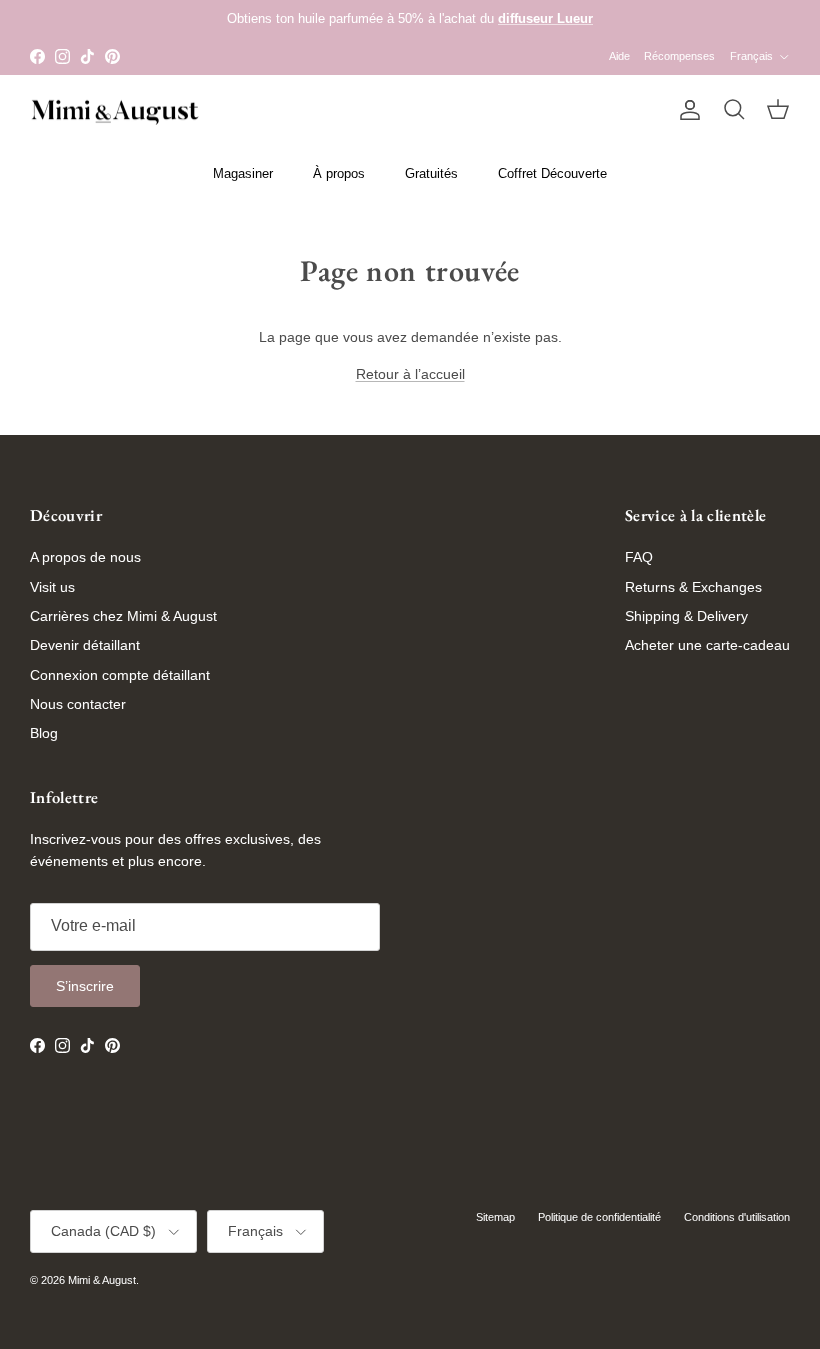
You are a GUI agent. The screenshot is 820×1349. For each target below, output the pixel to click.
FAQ (639, 557)
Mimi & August (102, 1280)
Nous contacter (78, 704)
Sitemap (495, 1217)
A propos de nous (85, 557)
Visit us (52, 587)
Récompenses (679, 56)
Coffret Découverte (552, 173)
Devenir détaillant (85, 645)
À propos (339, 173)
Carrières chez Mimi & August (123, 616)
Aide (619, 56)
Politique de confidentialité (599, 1217)
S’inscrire (85, 986)
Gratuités (431, 173)
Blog (44, 733)
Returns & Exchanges (693, 587)
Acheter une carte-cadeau (707, 645)
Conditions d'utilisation (737, 1217)
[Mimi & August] (115, 110)
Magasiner (243, 173)
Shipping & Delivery (686, 616)
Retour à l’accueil (410, 374)
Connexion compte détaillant (120, 675)
